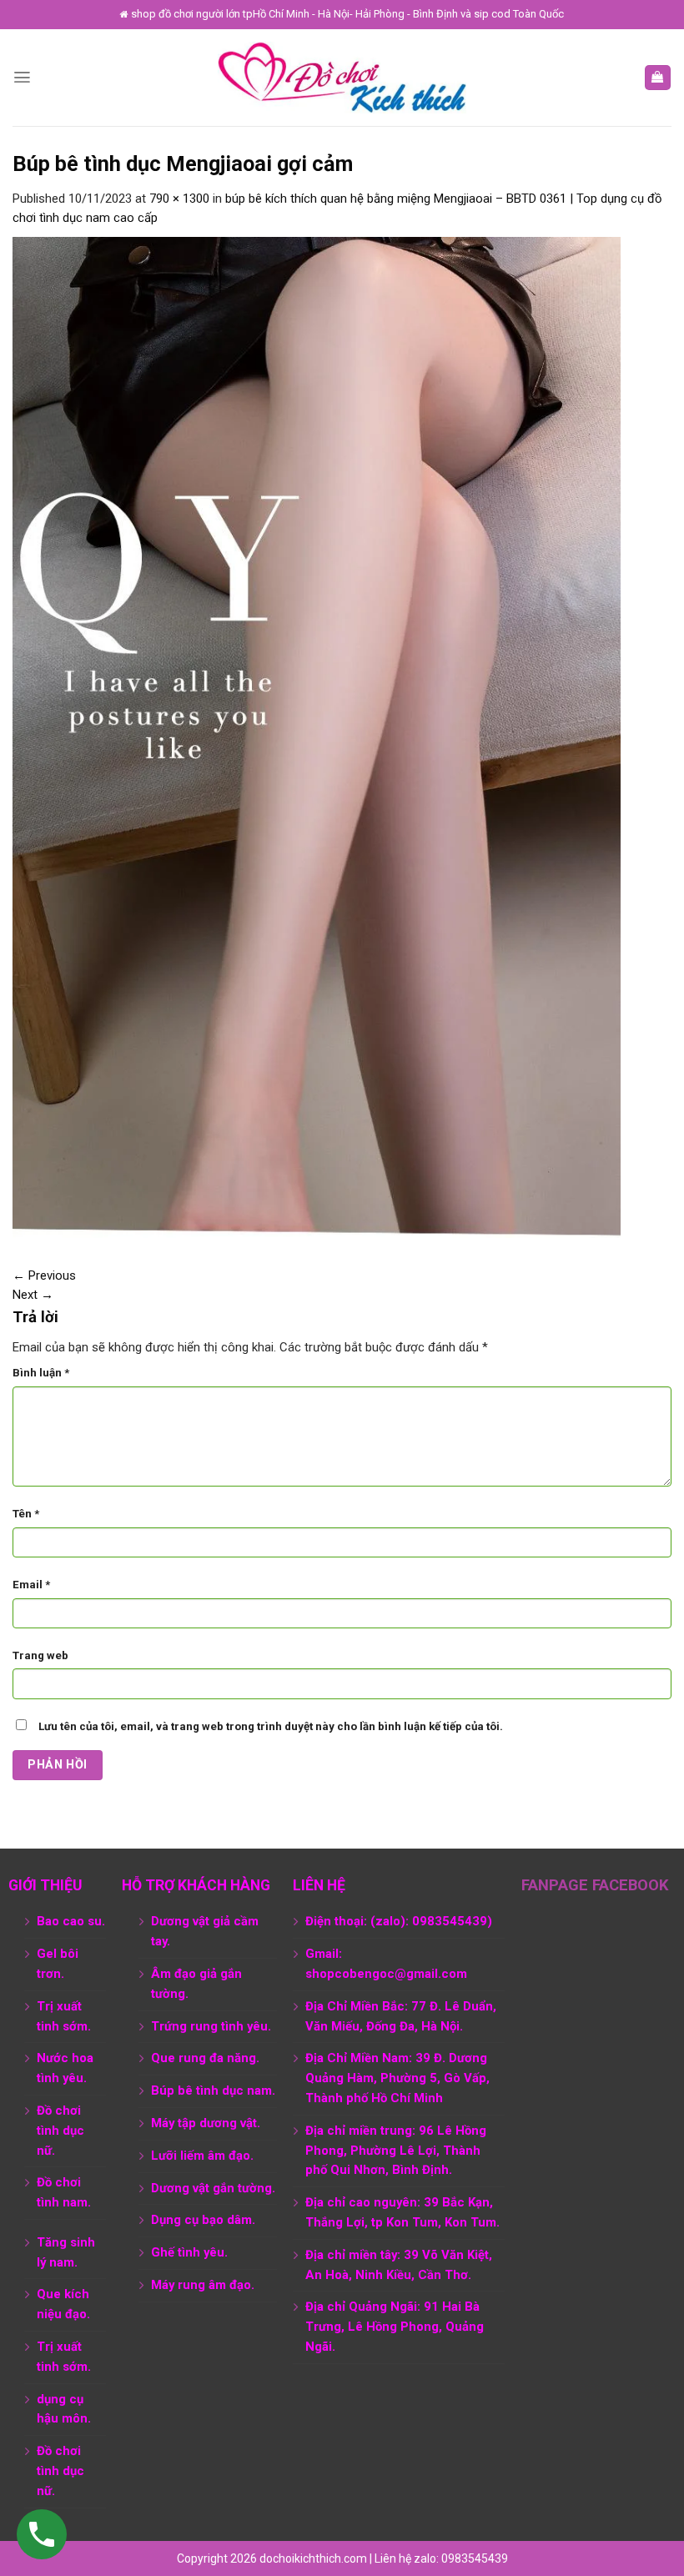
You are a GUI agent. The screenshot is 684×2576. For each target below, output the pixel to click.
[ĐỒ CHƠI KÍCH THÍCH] (342, 78)
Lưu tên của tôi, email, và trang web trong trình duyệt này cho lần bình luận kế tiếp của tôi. (271, 1726)
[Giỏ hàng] (658, 78)
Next (33, 1295)
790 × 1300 (179, 199)
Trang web (40, 1655)
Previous (44, 1275)
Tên (26, 1514)
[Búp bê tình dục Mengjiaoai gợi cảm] (317, 737)
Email (31, 1585)
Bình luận (41, 1373)
